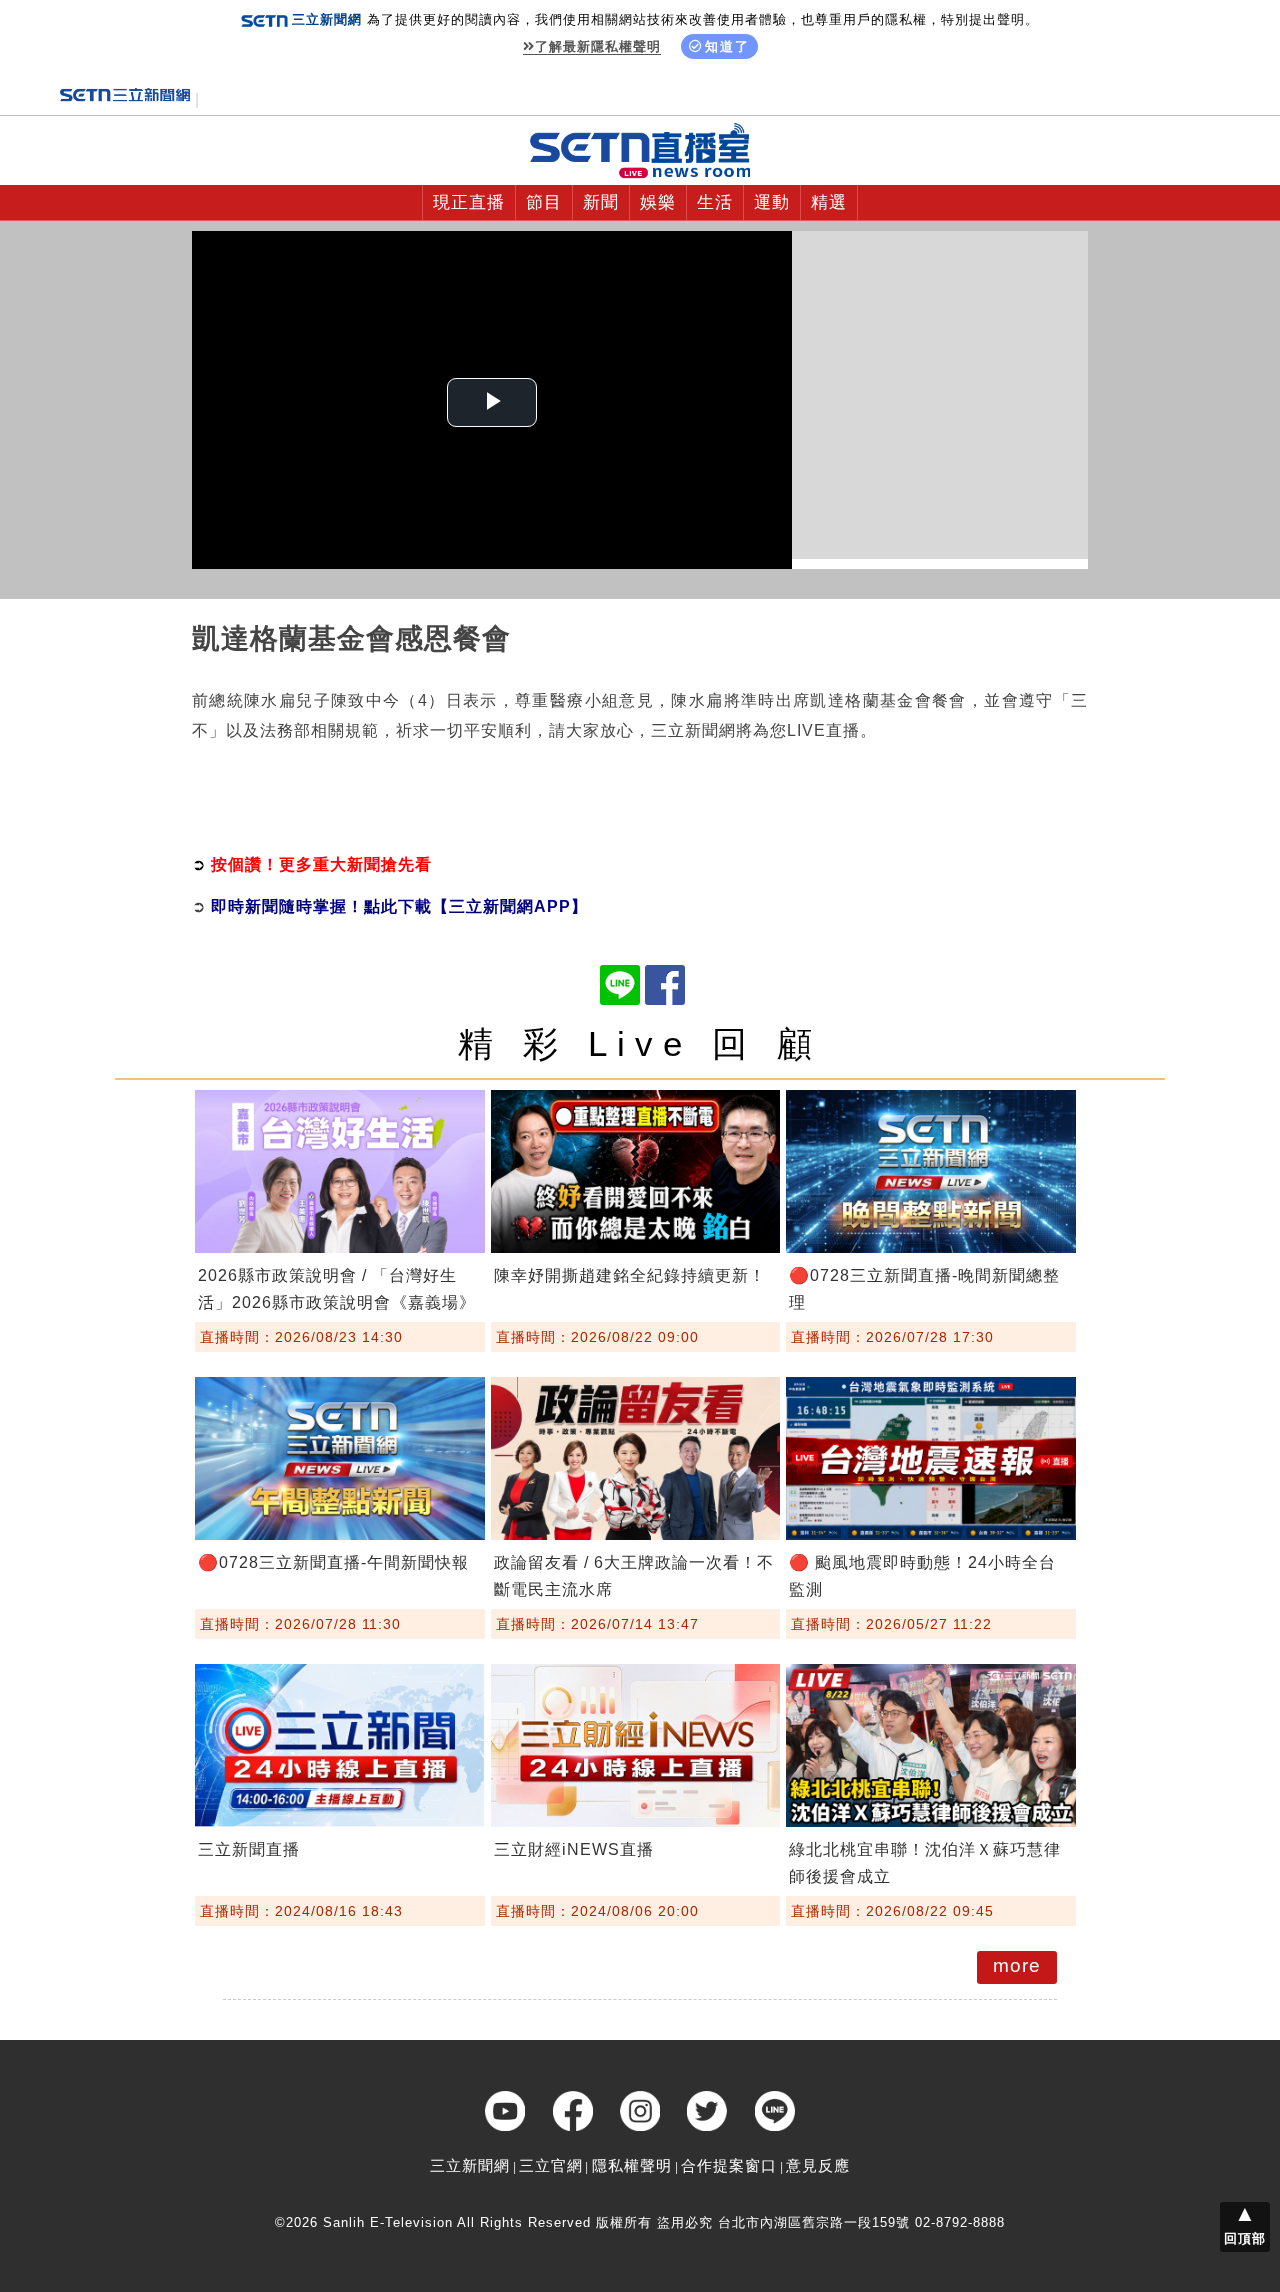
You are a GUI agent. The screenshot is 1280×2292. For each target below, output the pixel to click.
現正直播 (469, 202)
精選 (829, 202)
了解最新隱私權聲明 (598, 46)
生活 (715, 202)
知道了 (727, 46)
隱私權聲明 (632, 2165)
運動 (772, 202)
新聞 (601, 202)
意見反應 (818, 2165)
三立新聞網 (470, 2165)
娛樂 (658, 202)
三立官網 (551, 2165)
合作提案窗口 (729, 2165)
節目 (544, 202)
